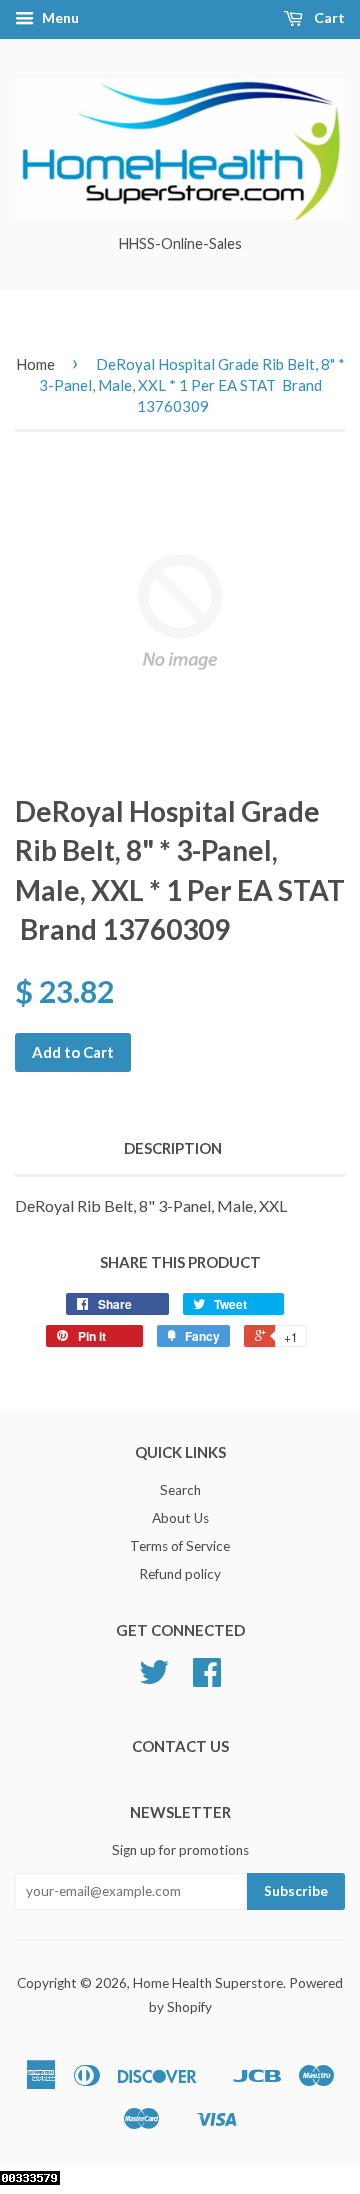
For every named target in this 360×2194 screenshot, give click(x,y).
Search (180, 1490)
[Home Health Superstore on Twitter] (154, 1679)
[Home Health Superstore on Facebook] (207, 1679)
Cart (328, 17)
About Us (180, 1518)
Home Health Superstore (208, 1983)
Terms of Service (180, 1546)
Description (173, 1148)
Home (35, 364)
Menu (59, 17)
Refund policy (180, 1574)
